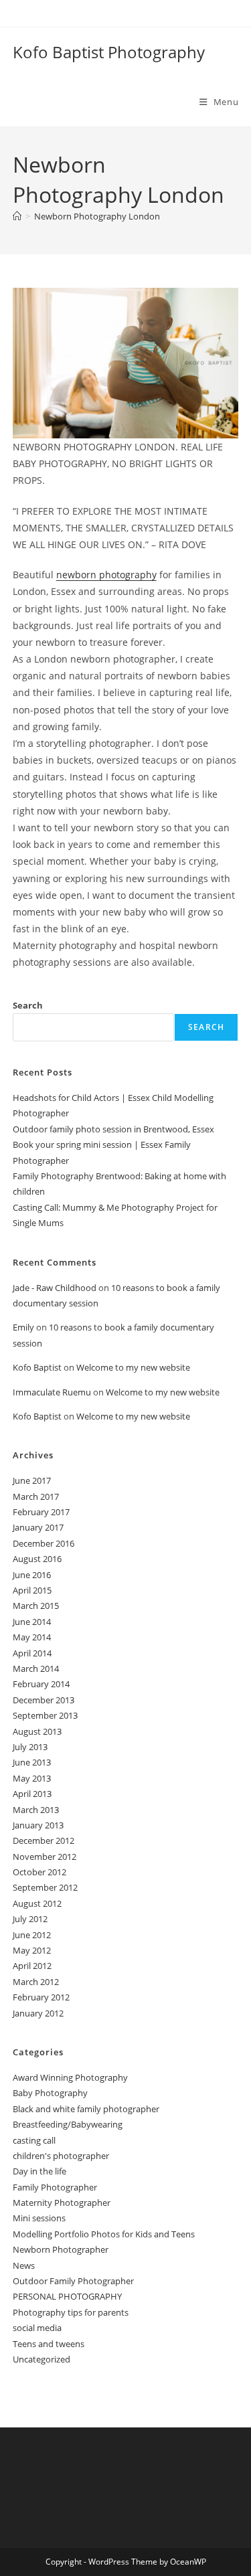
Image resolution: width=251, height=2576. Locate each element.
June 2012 (32, 1935)
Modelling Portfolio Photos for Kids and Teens (104, 2234)
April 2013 (32, 1794)
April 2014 (32, 1653)
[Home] (17, 216)
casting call (34, 2140)
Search (28, 1005)
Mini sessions (39, 2218)
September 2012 (45, 1887)
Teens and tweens (49, 2344)
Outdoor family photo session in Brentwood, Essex (113, 1129)
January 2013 (38, 1825)
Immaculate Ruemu (52, 1392)
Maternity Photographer (62, 2203)
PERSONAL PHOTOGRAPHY (67, 2296)
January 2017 (38, 1527)
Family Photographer (55, 2187)
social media (37, 2328)
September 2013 (45, 1715)
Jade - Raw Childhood (55, 1288)
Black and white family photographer (86, 2109)
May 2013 (32, 1778)
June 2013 (32, 1762)
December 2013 (44, 1700)
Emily (23, 1327)
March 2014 (36, 1668)
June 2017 (32, 1480)
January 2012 (38, 2013)
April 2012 (32, 1966)
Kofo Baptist (37, 1367)
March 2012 (36, 1982)
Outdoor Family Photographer (73, 2281)
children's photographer (61, 2156)
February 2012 (41, 1997)
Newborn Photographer (61, 2249)
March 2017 (36, 1496)
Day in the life (39, 2171)
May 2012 (32, 1950)
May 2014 (32, 1637)
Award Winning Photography (70, 2077)
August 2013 (37, 1731)
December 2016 (44, 1543)
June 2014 (32, 1622)
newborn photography (106, 575)
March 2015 (36, 1606)
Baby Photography (50, 2093)
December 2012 (44, 1840)
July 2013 (30, 1747)
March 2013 (36, 1810)
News (24, 2265)
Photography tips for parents (71, 2312)
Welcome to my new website (133, 1367)
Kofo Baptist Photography (109, 52)
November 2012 (45, 1857)
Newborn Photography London (97, 216)
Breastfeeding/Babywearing (68, 2124)
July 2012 (30, 1919)
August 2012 (37, 1903)
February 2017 (41, 1512)
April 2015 (32, 1590)
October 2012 (39, 1872)
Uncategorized (41, 2359)
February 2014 (41, 1684)
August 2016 (37, 1559)
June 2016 (32, 1575)
